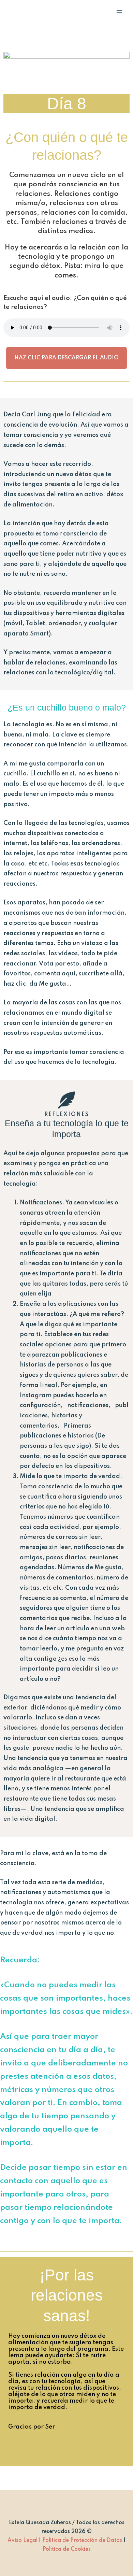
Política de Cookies (67, 2549)
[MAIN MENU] (119, 12)
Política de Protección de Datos (82, 2541)
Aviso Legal (23, 2541)
